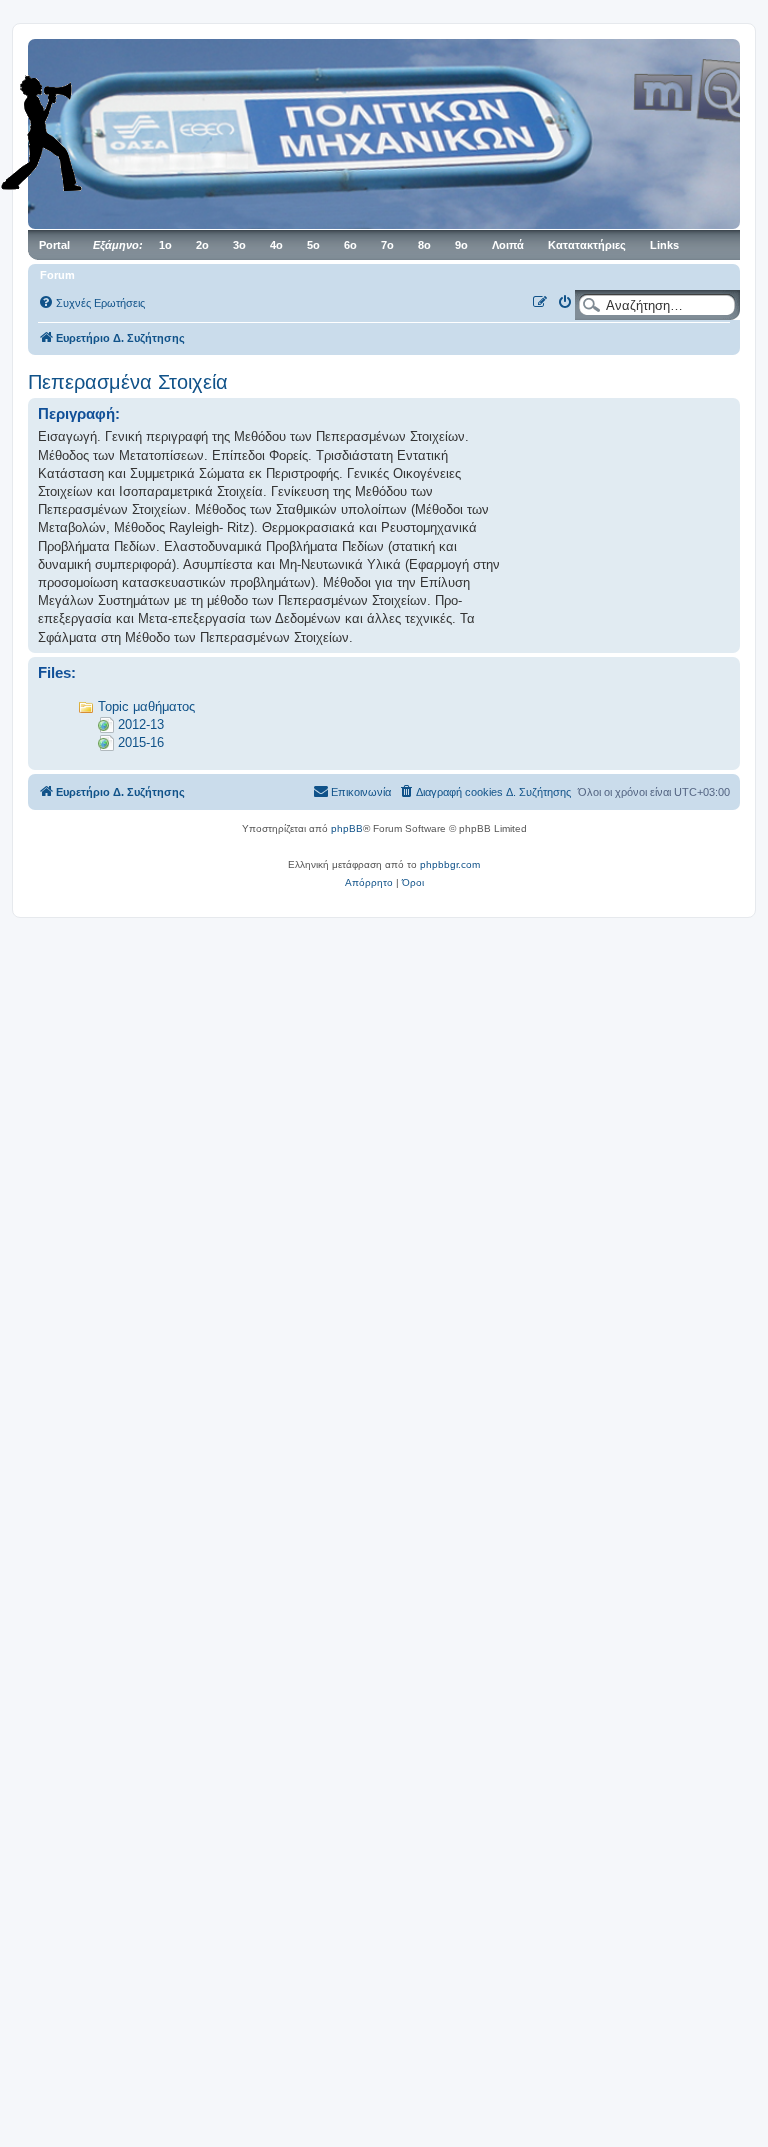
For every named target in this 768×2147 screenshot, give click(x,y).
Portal (54, 245)
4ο (276, 245)
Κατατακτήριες (587, 245)
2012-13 (141, 724)
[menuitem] (91, 303)
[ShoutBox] (70, 133)
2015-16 (141, 742)
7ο (387, 245)
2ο (202, 245)
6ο (350, 245)
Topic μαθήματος (146, 706)
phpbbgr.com (450, 864)
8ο (424, 245)
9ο (461, 245)
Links (664, 245)
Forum (57, 275)
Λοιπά (508, 245)
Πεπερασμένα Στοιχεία (128, 382)
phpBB (347, 828)
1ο (165, 245)
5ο (313, 245)
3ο (239, 245)
